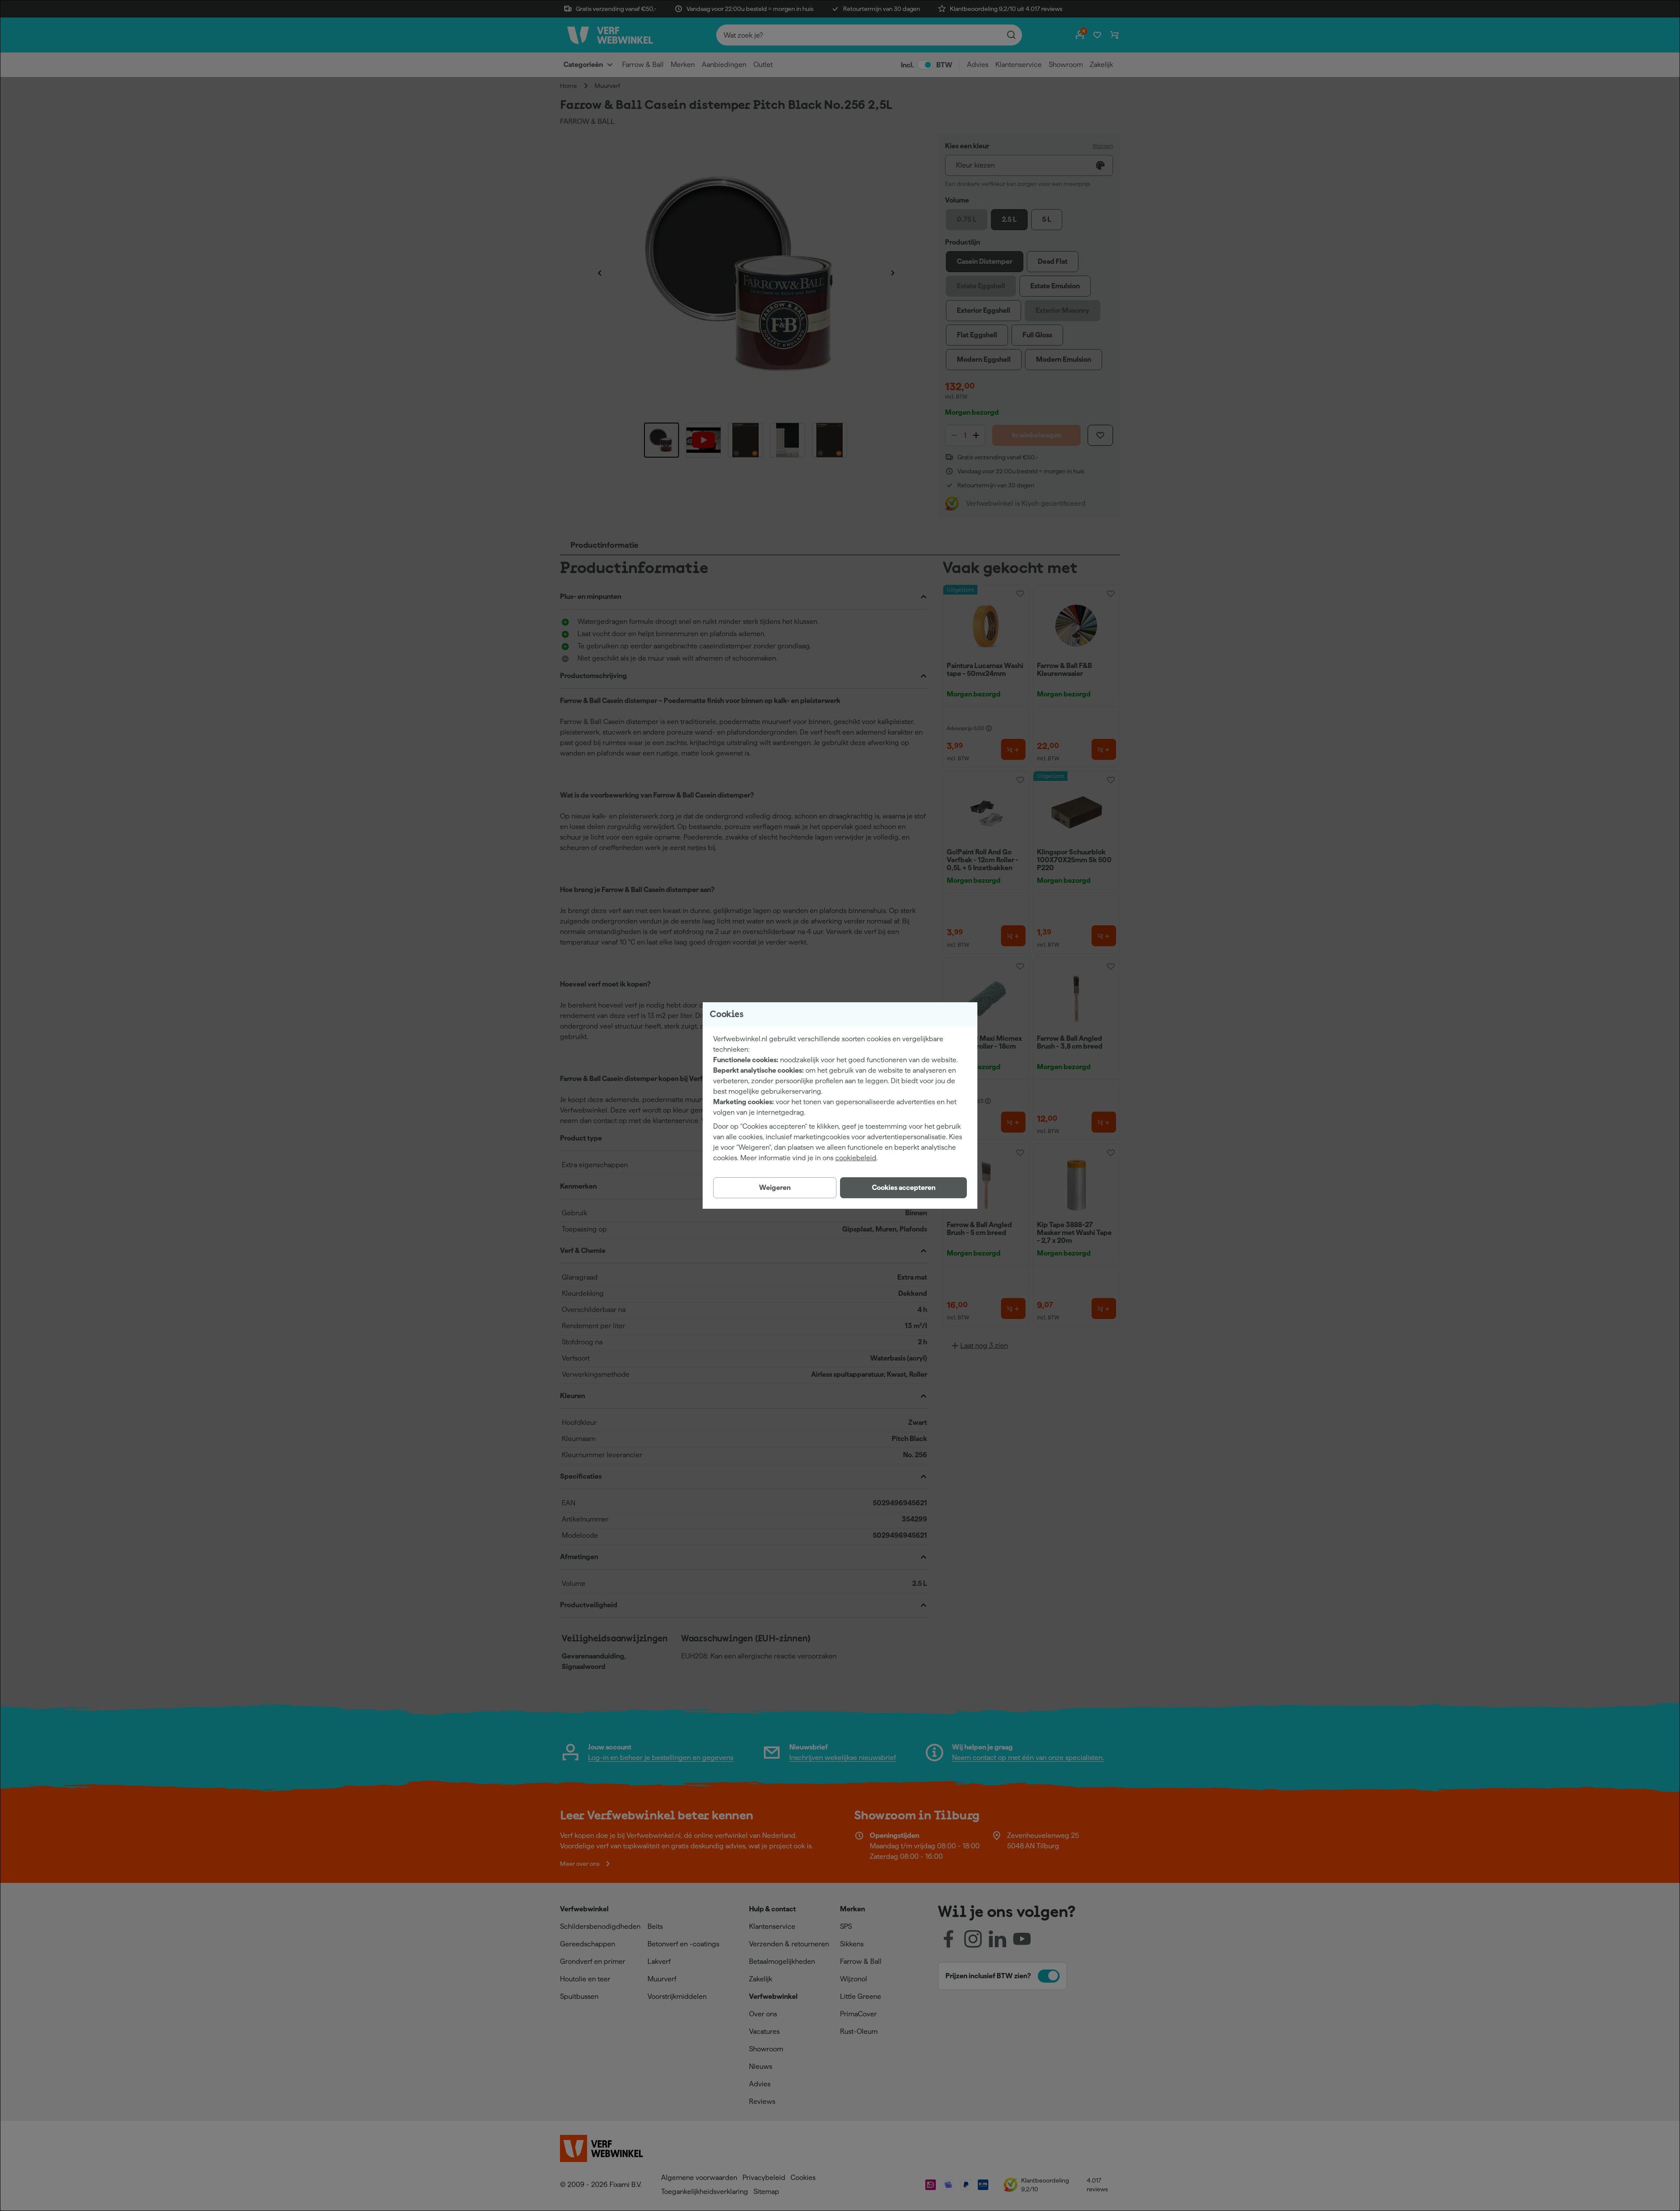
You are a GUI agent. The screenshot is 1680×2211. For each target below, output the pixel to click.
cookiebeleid (856, 1158)
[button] (903, 1188)
